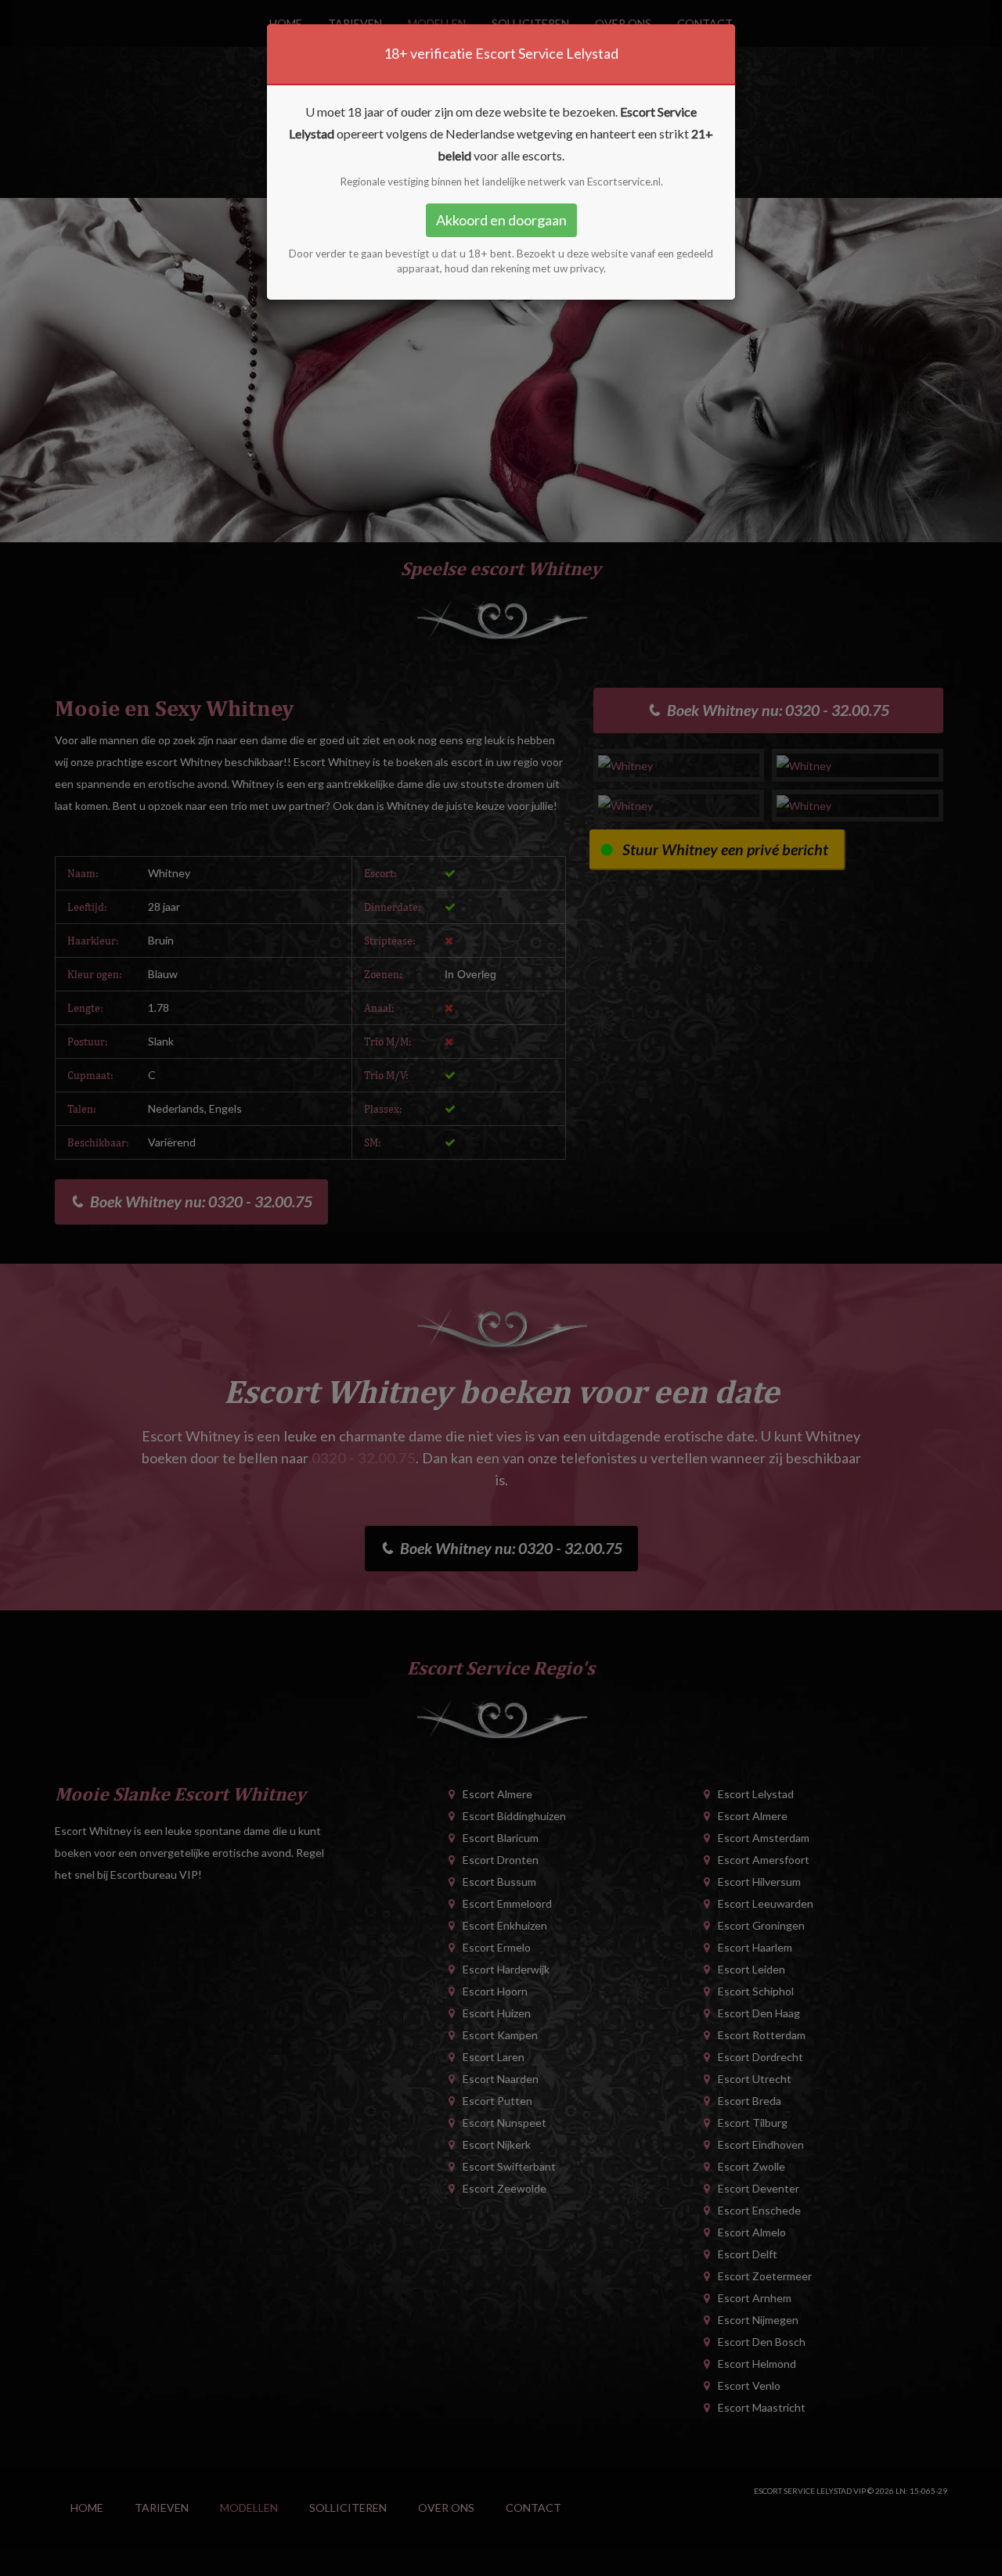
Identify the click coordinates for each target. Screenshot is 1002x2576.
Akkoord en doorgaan (501, 220)
